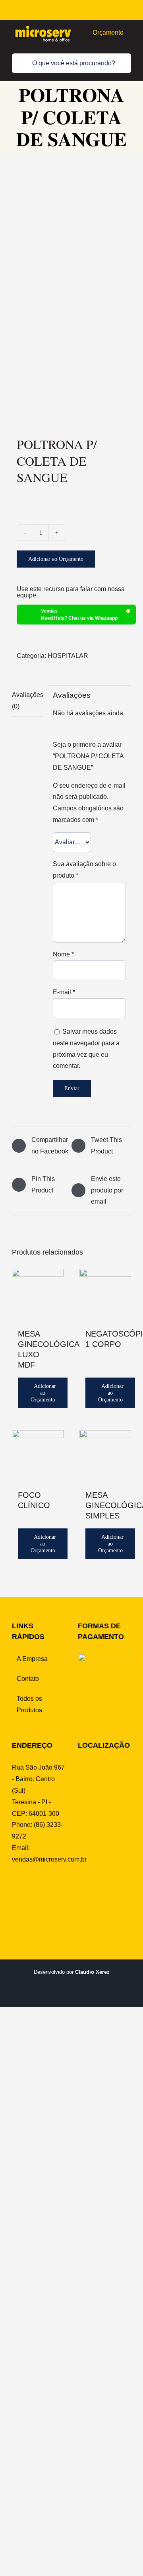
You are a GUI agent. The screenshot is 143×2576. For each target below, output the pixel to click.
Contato (28, 1679)
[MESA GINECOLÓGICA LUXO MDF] (38, 1295)
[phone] (129, 10)
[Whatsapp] (40, 1890)
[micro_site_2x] (44, 24)
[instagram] (93, 10)
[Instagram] (27, 1890)
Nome (63, 954)
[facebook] (81, 10)
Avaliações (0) (27, 701)
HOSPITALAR (68, 656)
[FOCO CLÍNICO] (38, 1456)
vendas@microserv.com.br (49, 1859)
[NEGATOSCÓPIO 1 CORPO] (105, 1295)
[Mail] (52, 1890)
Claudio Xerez (92, 1972)
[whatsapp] (105, 10)
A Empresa (32, 1659)
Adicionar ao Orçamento (56, 559)
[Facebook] (15, 1890)
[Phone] (15, 1905)
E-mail (64, 992)
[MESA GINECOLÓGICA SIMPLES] (105, 1456)
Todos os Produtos (29, 1704)
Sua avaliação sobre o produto (84, 870)
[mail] (117, 10)
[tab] (27, 701)
